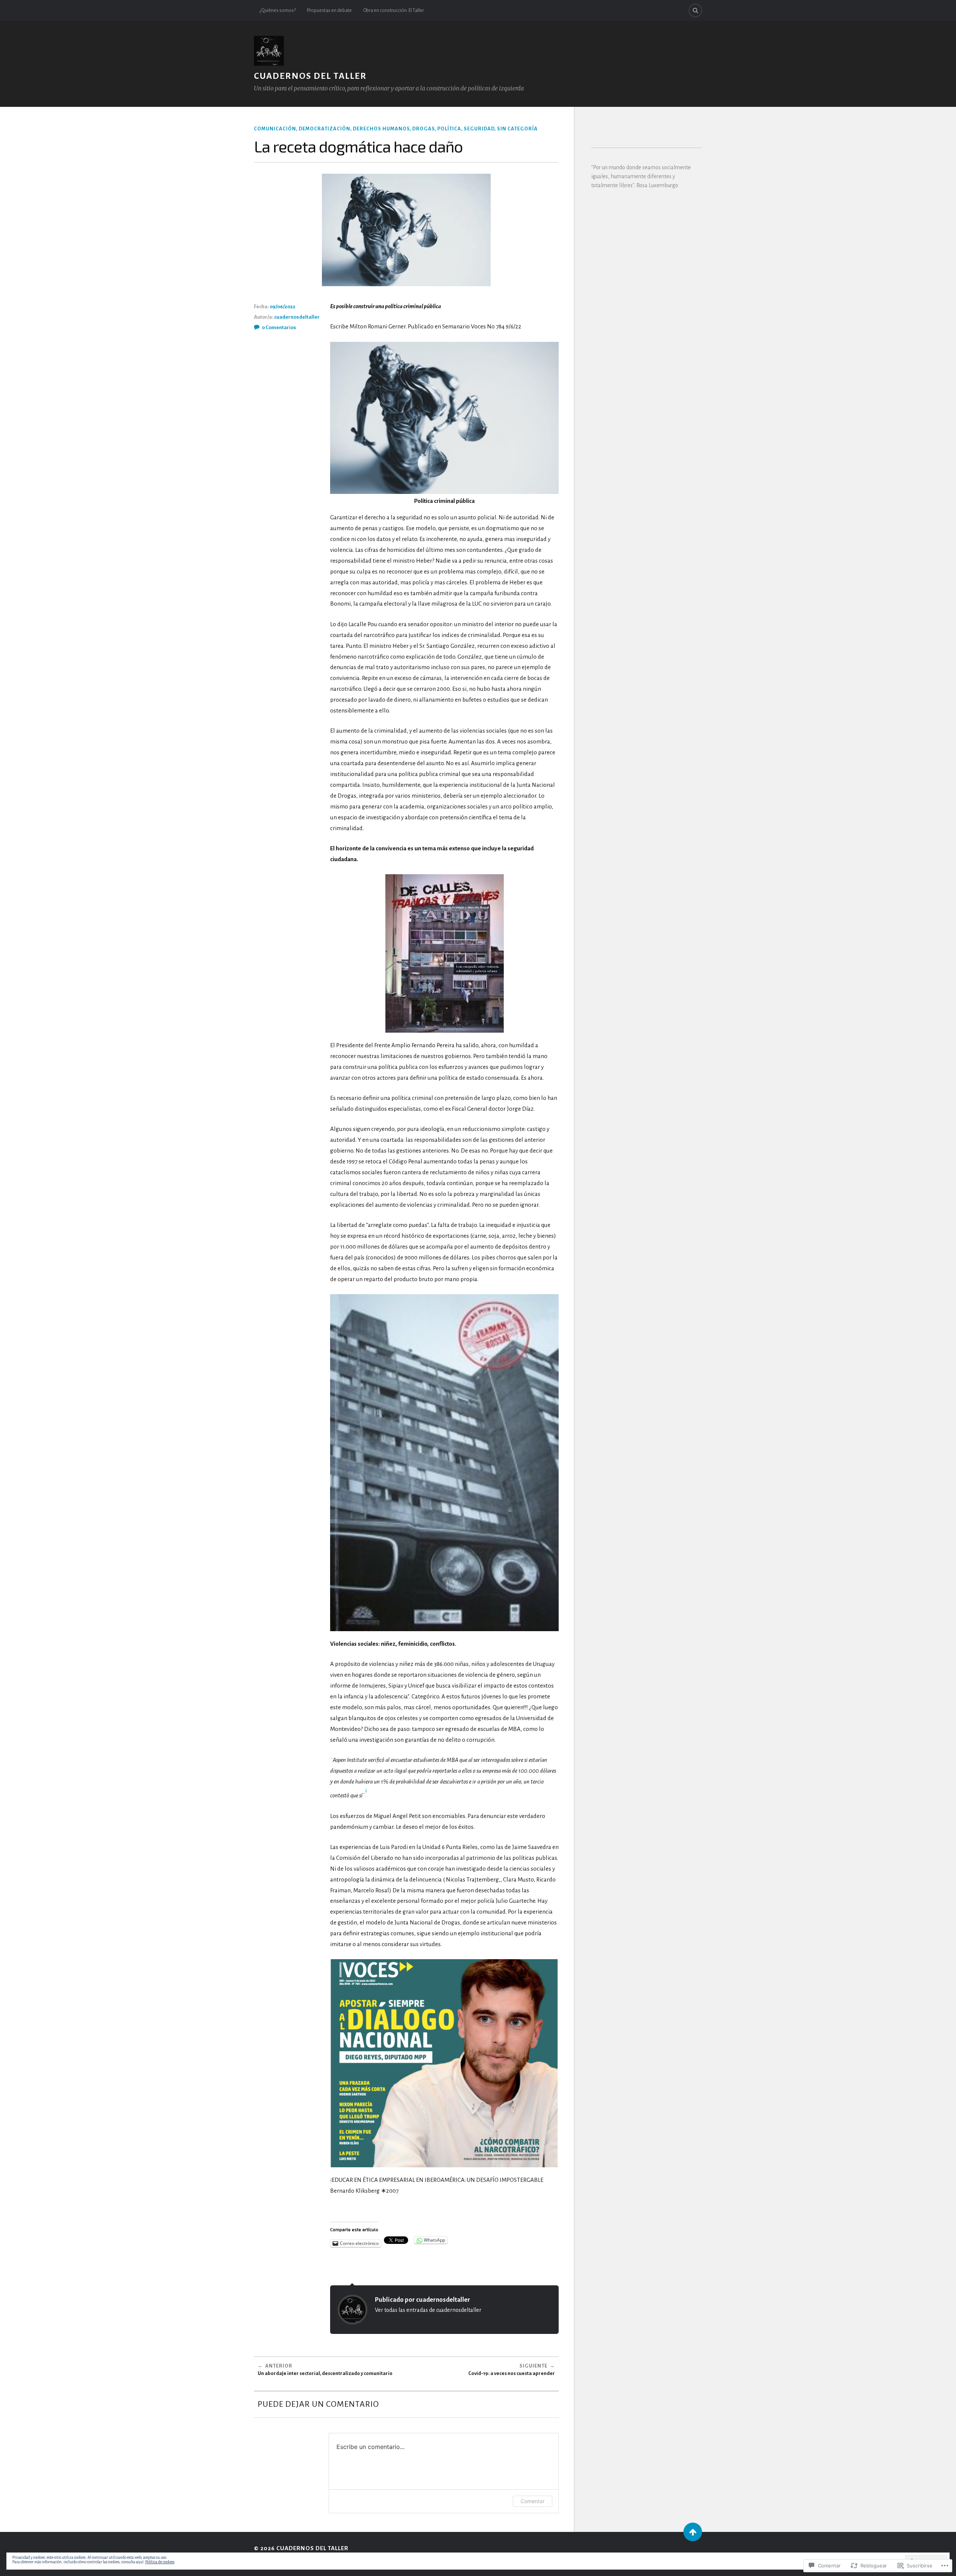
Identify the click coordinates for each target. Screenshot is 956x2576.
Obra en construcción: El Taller (393, 10)
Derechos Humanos (381, 129)
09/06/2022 (283, 307)
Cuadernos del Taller (310, 76)
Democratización (325, 129)
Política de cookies (160, 2562)
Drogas (423, 129)
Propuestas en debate (329, 10)
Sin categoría (517, 129)
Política (449, 129)
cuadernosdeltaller (297, 317)
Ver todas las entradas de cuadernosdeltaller (428, 2310)
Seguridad (479, 129)
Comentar (533, 2501)
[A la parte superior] (693, 2532)
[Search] (695, 10)
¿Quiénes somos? (278, 10)
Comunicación (275, 129)
